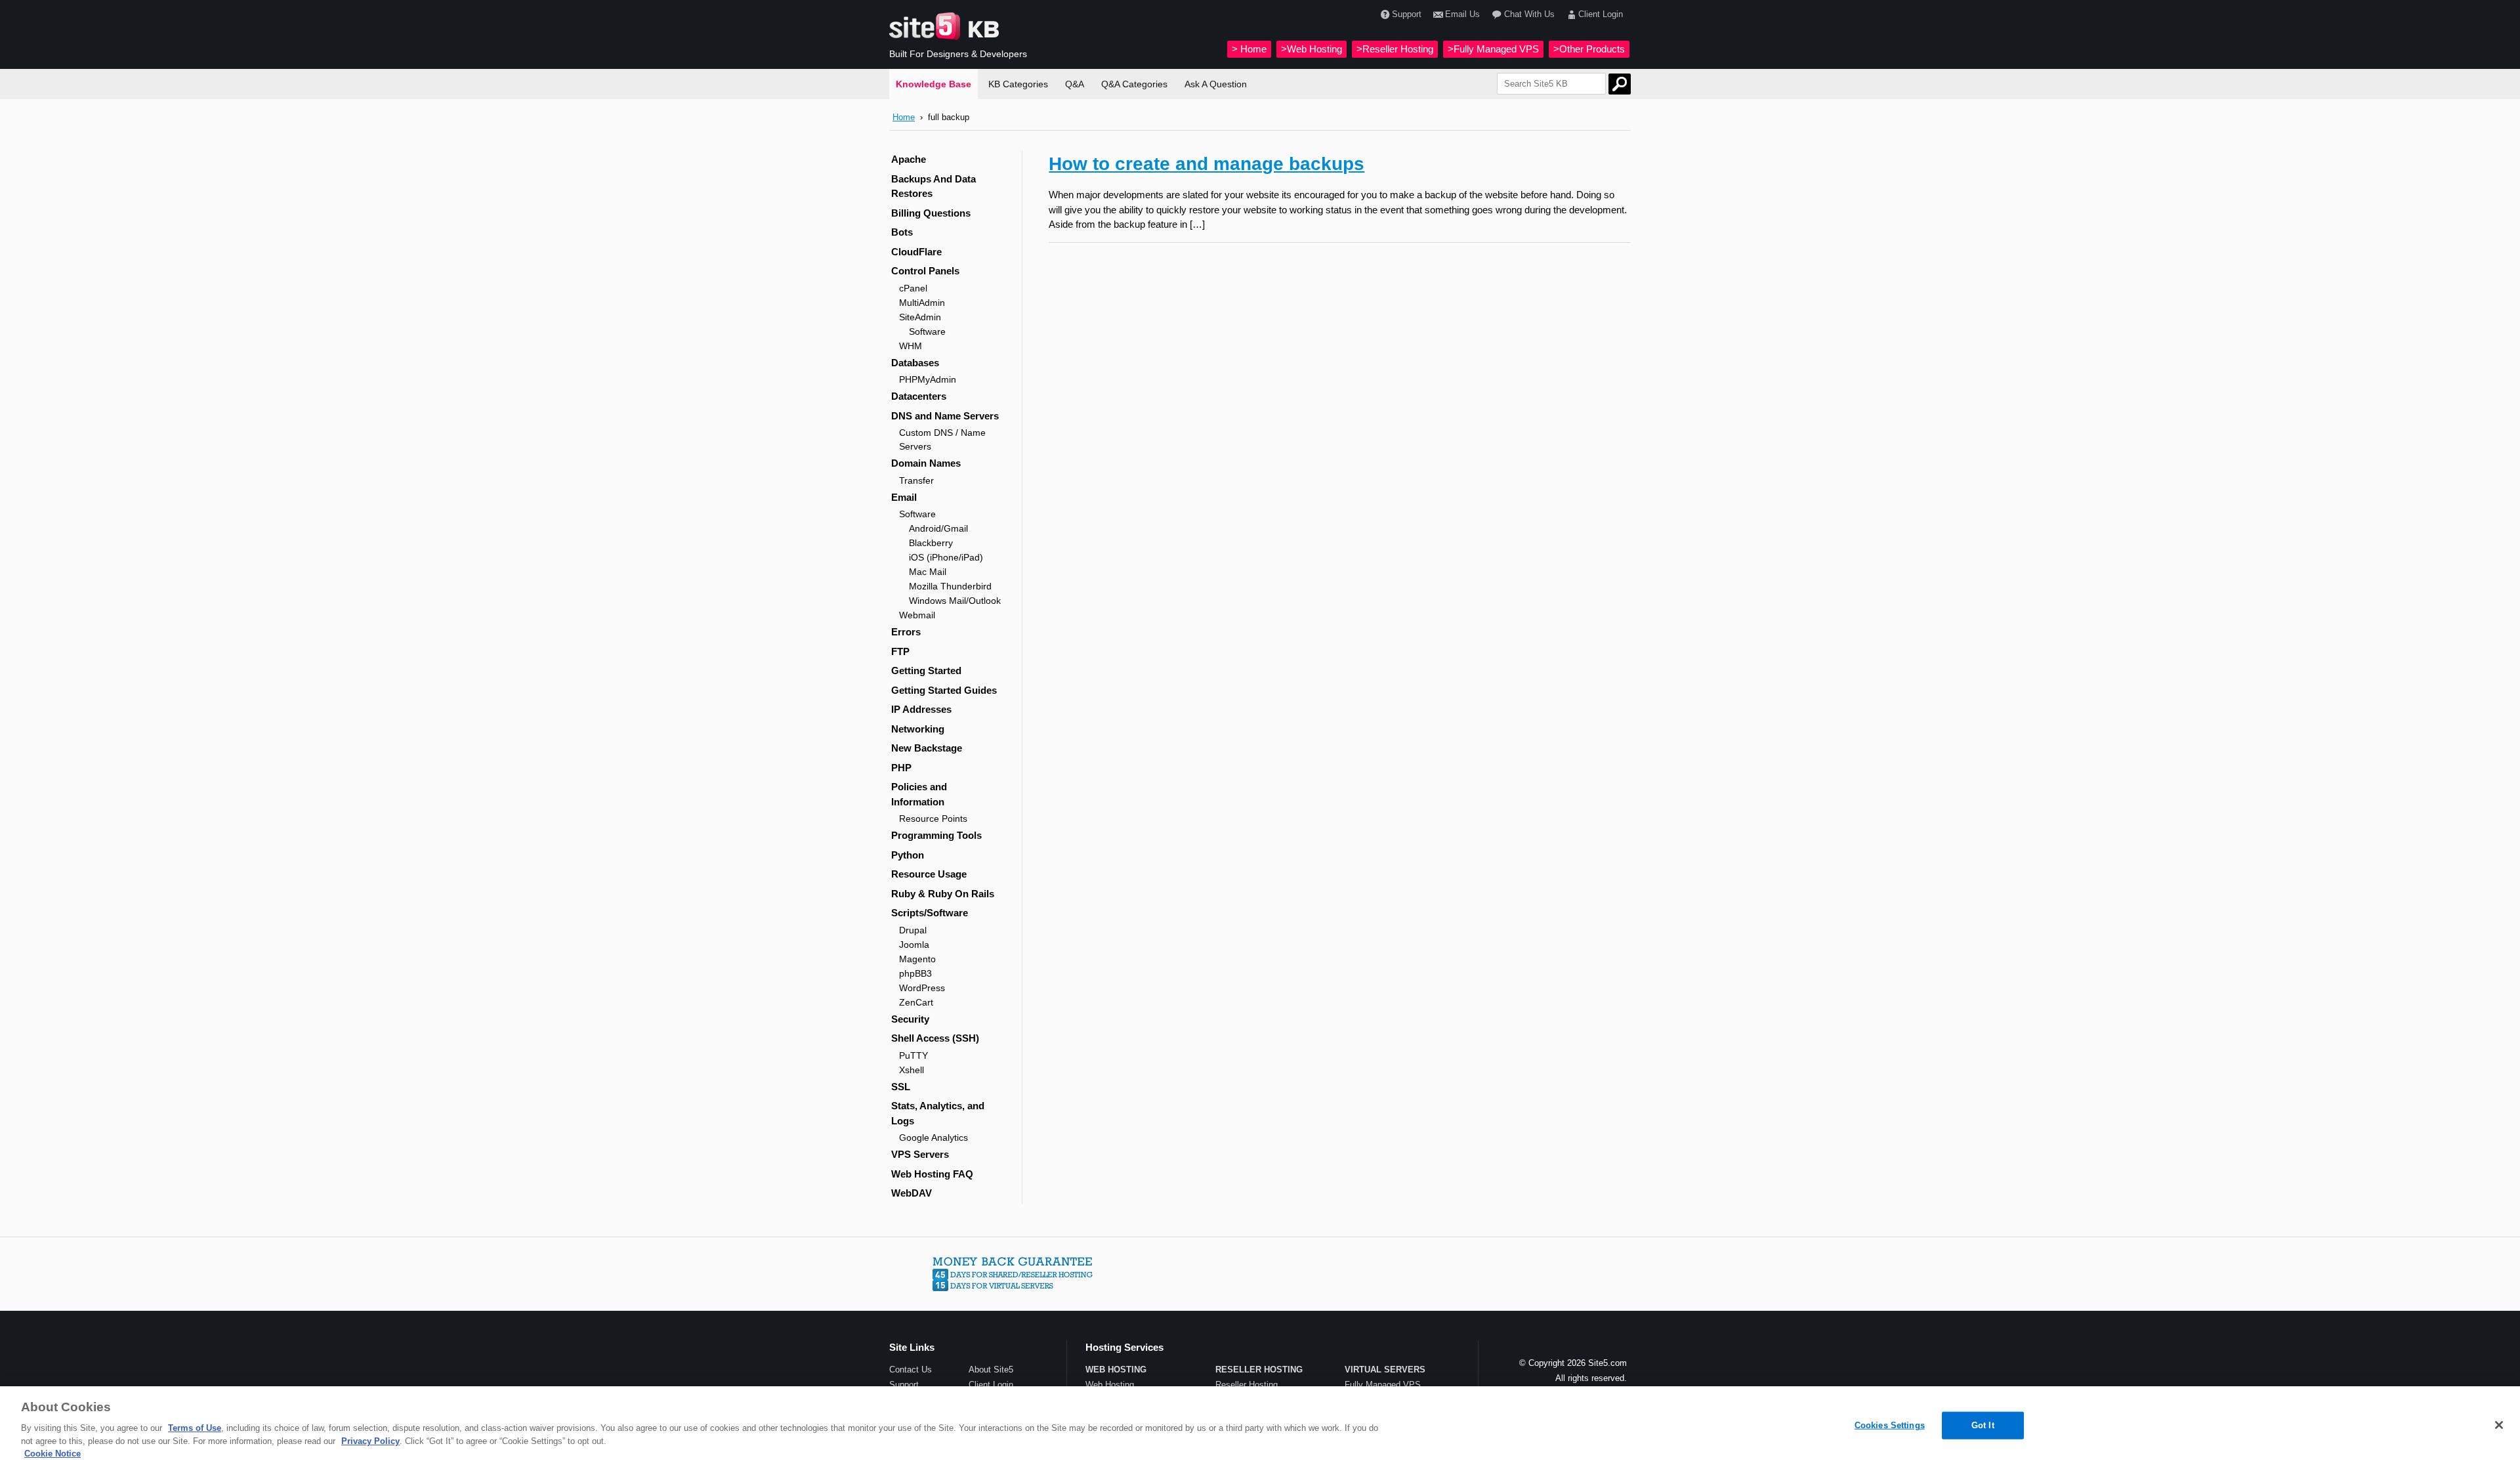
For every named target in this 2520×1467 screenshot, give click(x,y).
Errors (906, 632)
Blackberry (931, 543)
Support (1407, 14)
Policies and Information (919, 794)
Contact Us (911, 1370)
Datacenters (919, 396)
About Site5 (991, 1370)
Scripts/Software (930, 913)
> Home (1249, 49)
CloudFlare (916, 252)
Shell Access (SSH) (935, 1038)
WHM (911, 346)
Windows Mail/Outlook (955, 601)
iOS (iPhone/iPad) (946, 557)
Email (904, 497)
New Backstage (927, 748)
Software (927, 331)
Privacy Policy (370, 1441)
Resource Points (933, 819)
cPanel (913, 288)
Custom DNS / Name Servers (942, 439)
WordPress (922, 988)
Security (910, 1019)
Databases (915, 363)
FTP (900, 651)
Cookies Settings (1890, 1425)
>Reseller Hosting (1395, 49)
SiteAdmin (920, 317)
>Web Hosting (1312, 49)
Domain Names (926, 463)
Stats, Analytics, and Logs (938, 1113)
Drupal (913, 930)
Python (908, 855)
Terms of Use (195, 1428)
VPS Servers (920, 1154)
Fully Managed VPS (1383, 1385)
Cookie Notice (52, 1454)
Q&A (1075, 84)
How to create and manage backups (1207, 164)
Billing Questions (931, 213)
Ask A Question (1216, 84)
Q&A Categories (1134, 84)
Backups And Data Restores (934, 186)
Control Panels (925, 271)
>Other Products (1589, 49)
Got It (1983, 1425)
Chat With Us (1529, 14)
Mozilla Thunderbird (950, 586)
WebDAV (912, 1193)
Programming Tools (936, 835)
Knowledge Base (934, 84)
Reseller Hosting (1247, 1385)
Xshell (912, 1070)
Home (904, 117)
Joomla (914, 945)
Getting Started (926, 670)
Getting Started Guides (944, 690)
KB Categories (1018, 84)
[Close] (2499, 1425)
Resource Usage (929, 874)
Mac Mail (928, 572)
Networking (918, 729)
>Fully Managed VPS (1493, 49)
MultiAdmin (922, 303)
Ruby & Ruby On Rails (943, 894)
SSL (901, 1087)
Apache (909, 159)
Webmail (917, 615)
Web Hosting (1110, 1385)
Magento (917, 959)
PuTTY (913, 1055)
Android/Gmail (938, 528)
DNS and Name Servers (945, 416)
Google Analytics (934, 1137)
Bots (902, 232)
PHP (901, 768)
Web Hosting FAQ (932, 1174)
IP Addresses (921, 709)
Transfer (916, 480)
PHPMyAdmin (928, 379)
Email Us (1462, 14)
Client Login (1601, 14)
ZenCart (916, 1002)
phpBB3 (915, 973)
